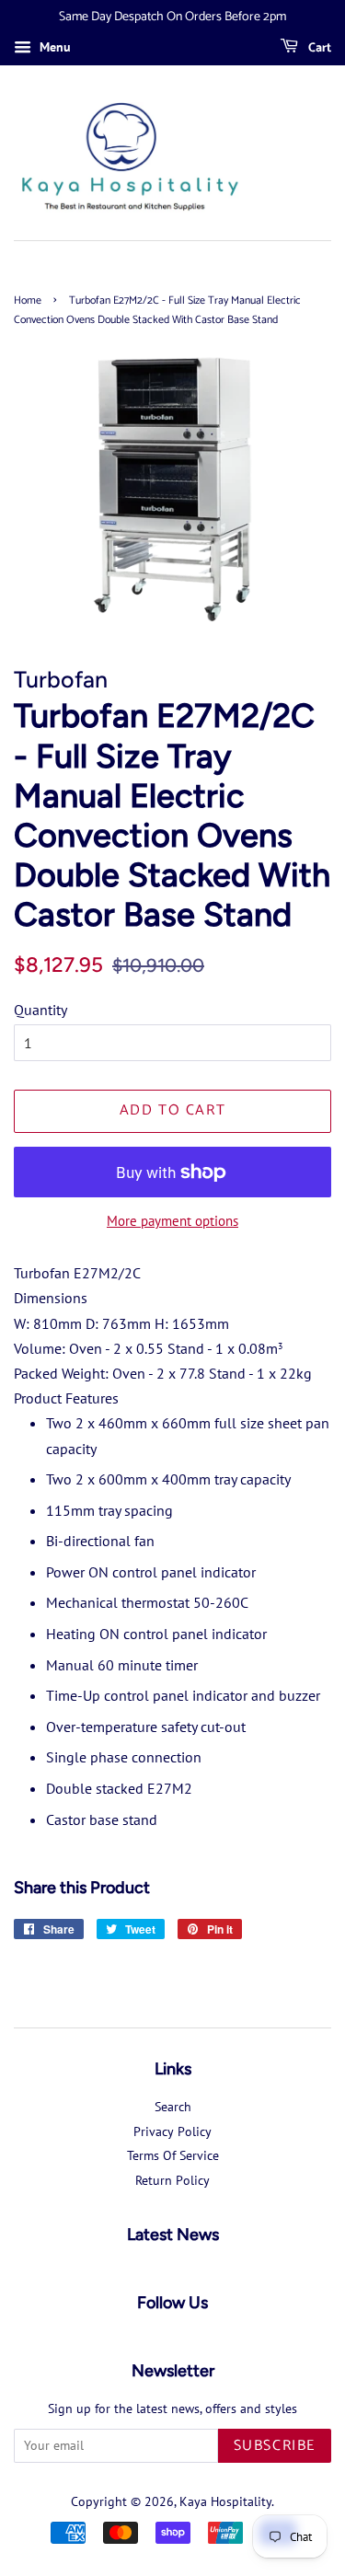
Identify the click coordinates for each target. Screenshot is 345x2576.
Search (173, 2107)
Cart (318, 48)
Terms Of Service (173, 2155)
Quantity (40, 1010)
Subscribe (275, 2446)
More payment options (172, 1221)
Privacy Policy (172, 2131)
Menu (53, 47)
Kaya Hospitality (225, 2501)
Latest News (173, 2235)
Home (28, 300)
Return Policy (172, 2180)
